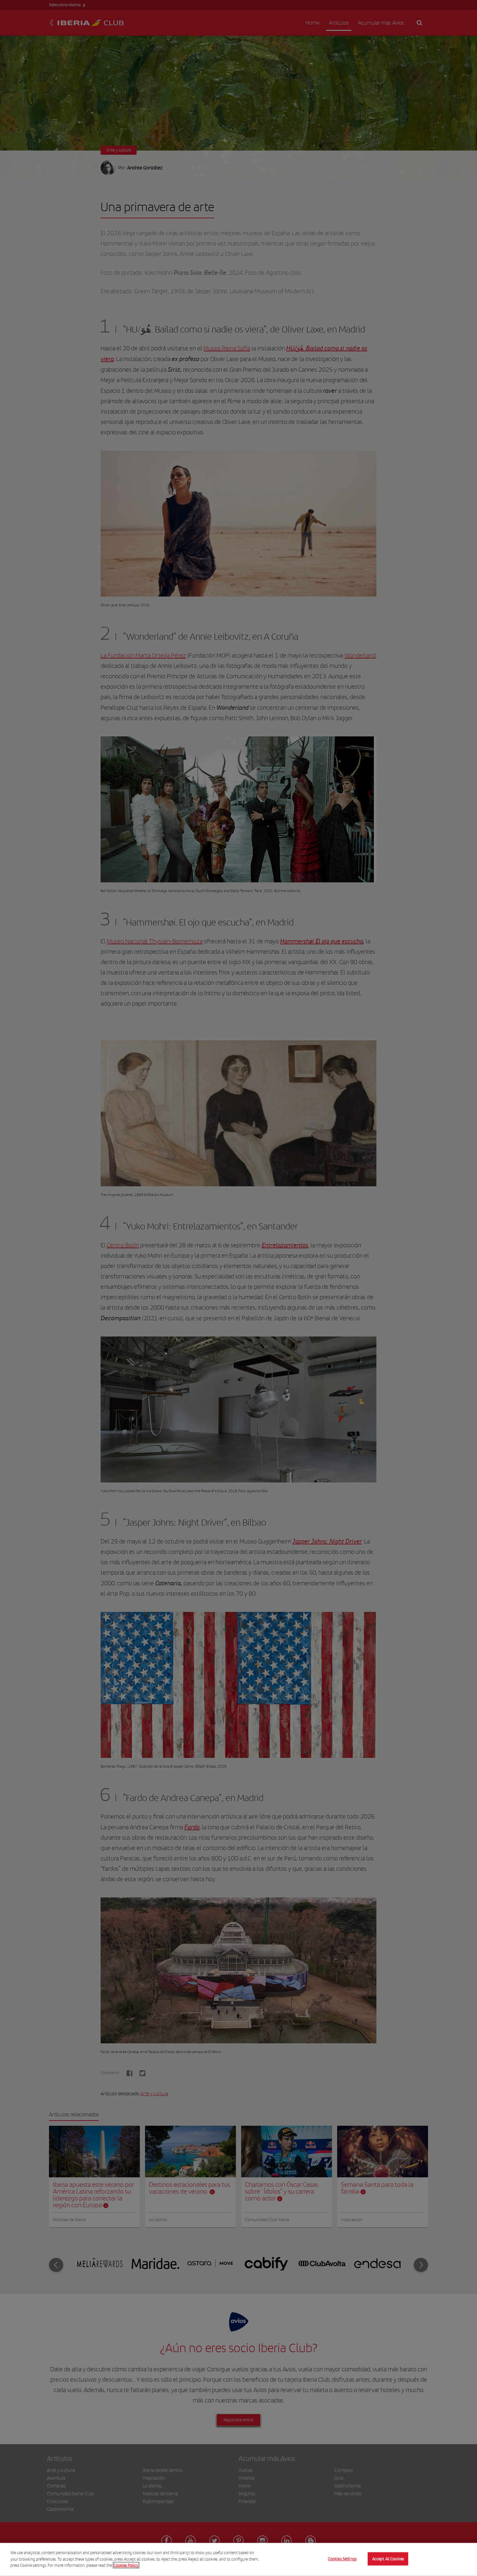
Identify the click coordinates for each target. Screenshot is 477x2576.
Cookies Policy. (126, 2565)
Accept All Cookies (388, 2559)
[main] (238, 2559)
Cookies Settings (342, 2559)
